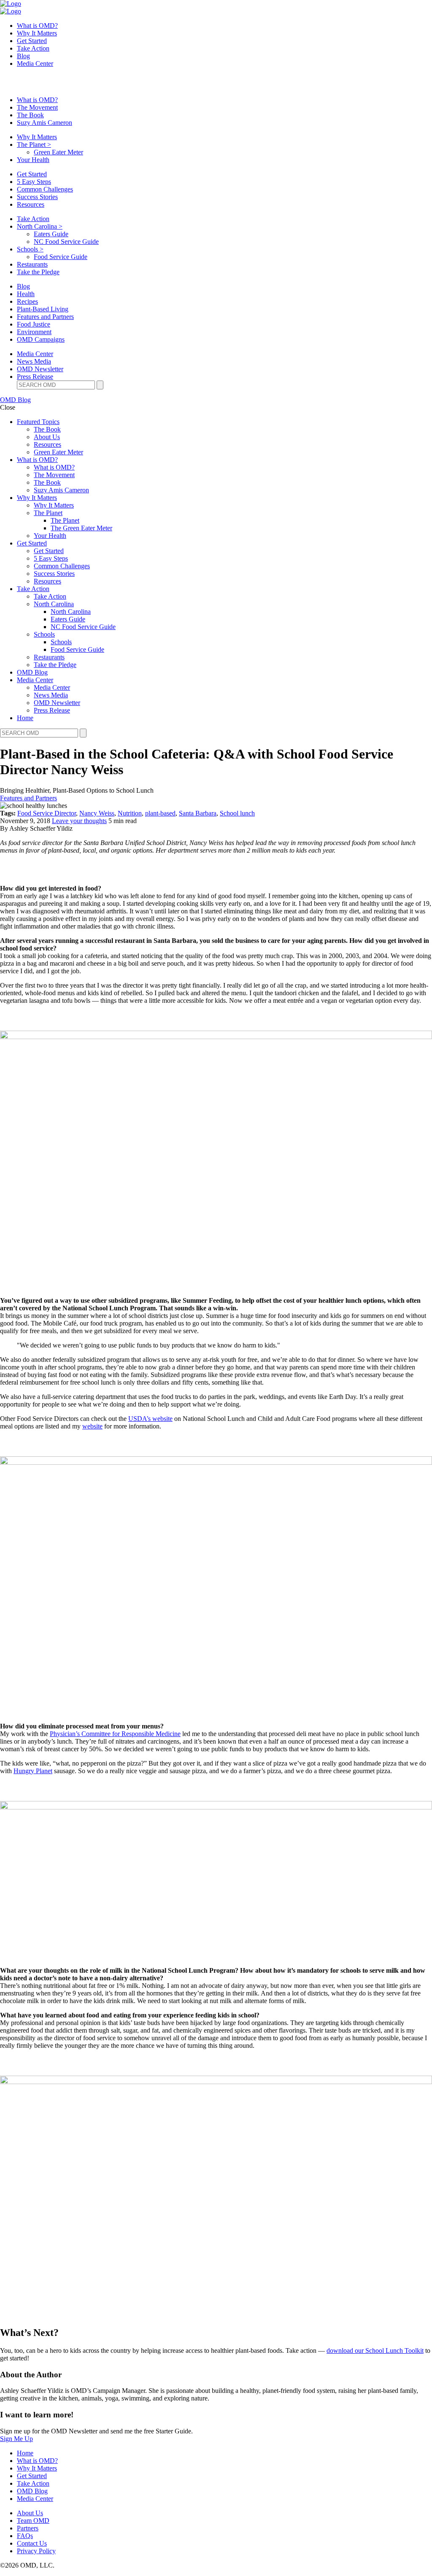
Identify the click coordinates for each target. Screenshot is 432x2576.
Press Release (35, 377)
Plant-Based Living (43, 309)
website (92, 1426)
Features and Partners (45, 317)
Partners (28, 2528)
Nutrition (130, 813)
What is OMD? (37, 26)
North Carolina (40, 226)
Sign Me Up (16, 2439)
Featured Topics (38, 422)
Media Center (35, 63)
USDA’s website (150, 1419)
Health (26, 294)
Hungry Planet (33, 1771)
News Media (34, 361)
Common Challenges (45, 189)
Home (25, 718)
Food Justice (34, 324)
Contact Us (32, 2543)
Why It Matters (37, 33)
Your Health (33, 160)
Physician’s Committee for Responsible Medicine (115, 1734)
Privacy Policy (36, 2551)
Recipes (27, 301)
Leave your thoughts (79, 821)
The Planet (34, 144)
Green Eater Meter (58, 152)
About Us (47, 437)
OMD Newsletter (40, 369)
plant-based (160, 813)
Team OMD (33, 2521)
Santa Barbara (198, 813)
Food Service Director (47, 813)
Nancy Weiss (97, 813)
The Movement (37, 107)
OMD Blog (15, 400)
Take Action (33, 48)
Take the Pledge (38, 272)
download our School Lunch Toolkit (375, 2351)
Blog (23, 56)
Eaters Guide (51, 234)
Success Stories (37, 197)
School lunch (237, 813)
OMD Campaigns (41, 339)
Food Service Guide (61, 257)
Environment (34, 332)
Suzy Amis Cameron (45, 123)
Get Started (32, 41)
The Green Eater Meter (81, 528)
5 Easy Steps (34, 182)
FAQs (25, 2536)
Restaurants (32, 264)
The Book (30, 115)
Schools (30, 249)
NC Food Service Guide (66, 242)
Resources (31, 204)
